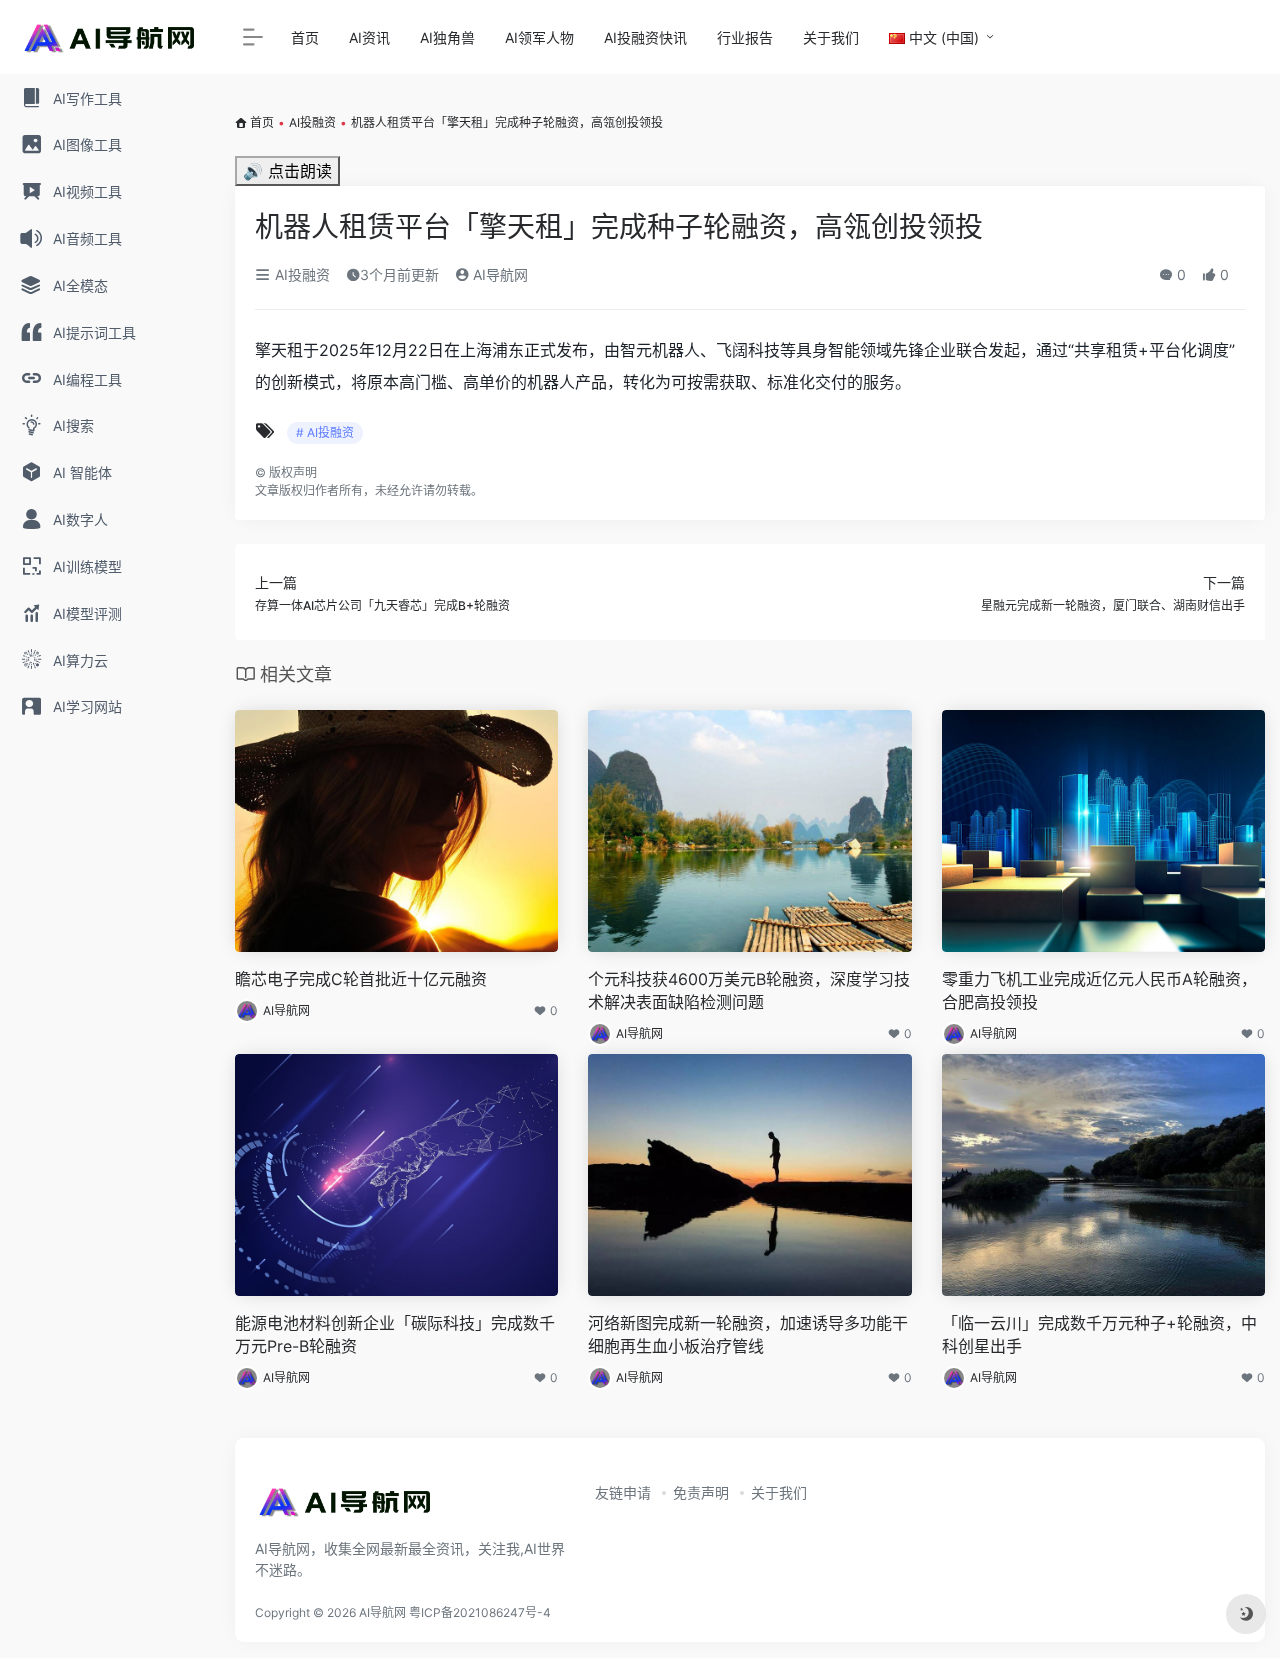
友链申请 (623, 1492)
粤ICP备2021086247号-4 (480, 1612)
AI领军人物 (539, 37)
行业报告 (745, 37)
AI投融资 (312, 122)
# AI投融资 (325, 432)
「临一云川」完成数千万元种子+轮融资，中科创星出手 (1099, 1334)
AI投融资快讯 (645, 37)
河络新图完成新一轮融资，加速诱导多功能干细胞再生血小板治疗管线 (748, 1334)
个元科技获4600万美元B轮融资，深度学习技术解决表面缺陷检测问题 (749, 990)
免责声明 (701, 1492)
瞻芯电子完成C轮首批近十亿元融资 (361, 979)
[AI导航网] (345, 1508)
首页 (305, 37)
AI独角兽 (447, 37)
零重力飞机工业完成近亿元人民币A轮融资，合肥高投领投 (1099, 990)
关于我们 (831, 37)
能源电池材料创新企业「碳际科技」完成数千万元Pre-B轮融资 (395, 1334)
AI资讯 (369, 37)
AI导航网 (498, 274)
